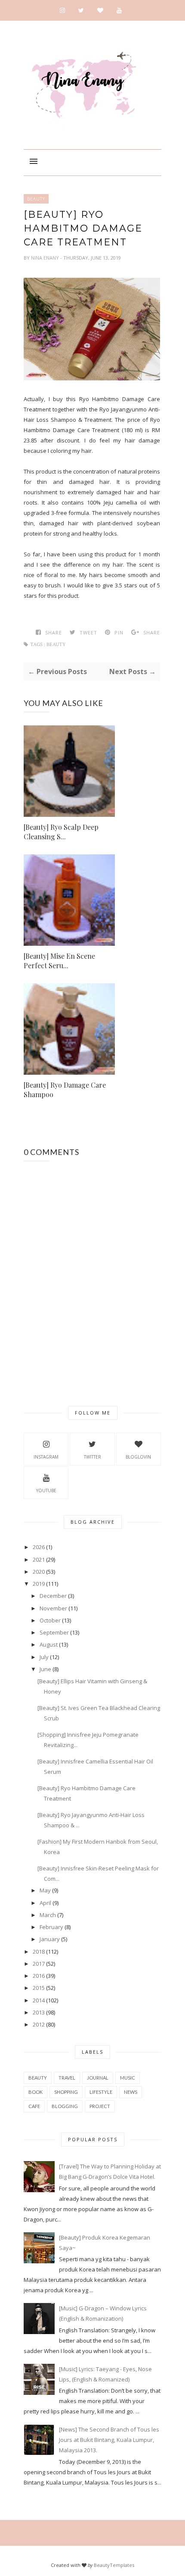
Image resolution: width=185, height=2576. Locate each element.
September (54, 1632)
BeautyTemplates (114, 2565)
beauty (36, 199)
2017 (39, 1964)
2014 (39, 2000)
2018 (39, 1952)
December (53, 1596)
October (50, 1620)
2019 (39, 1584)
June (45, 1669)
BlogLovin (138, 1457)
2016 (39, 1976)
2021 (39, 1559)
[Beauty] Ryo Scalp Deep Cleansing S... (61, 832)
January (50, 1939)
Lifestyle (101, 2092)
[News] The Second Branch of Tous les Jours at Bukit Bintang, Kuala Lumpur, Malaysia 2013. (109, 2440)
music (128, 2078)
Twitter (92, 1457)
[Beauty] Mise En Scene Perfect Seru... (59, 961)
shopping (66, 2092)
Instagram (46, 1457)
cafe (34, 2106)
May (45, 1890)
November (53, 1608)
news (131, 2092)
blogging (65, 2106)
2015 (39, 1988)
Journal (98, 2078)
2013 (39, 2012)
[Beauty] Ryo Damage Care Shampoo (65, 1090)
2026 (39, 1547)
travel (67, 2078)
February (51, 1927)
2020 (39, 1572)
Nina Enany (46, 258)
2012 (39, 2024)
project (100, 2106)
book (35, 2092)
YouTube (46, 1490)
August (49, 1644)
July (44, 1657)
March (48, 1915)
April (45, 1903)
